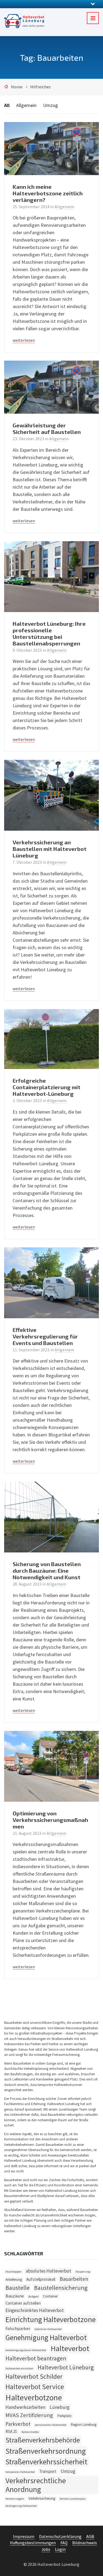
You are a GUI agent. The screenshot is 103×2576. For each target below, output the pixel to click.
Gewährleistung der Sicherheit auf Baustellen (47, 428)
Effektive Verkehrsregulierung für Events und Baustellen (45, 1336)
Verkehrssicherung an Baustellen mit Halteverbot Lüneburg (50, 849)
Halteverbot (70, 2348)
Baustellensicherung (61, 2288)
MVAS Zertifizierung (29, 2415)
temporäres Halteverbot (20, 2472)
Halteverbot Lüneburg (66, 2367)
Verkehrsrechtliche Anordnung (36, 2485)
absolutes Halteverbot (48, 2271)
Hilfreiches (41, 87)
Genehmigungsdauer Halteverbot (26, 2350)
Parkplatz (65, 2416)
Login (60, 2549)
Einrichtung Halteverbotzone (51, 2319)
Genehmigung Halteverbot (46, 2337)
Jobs (46, 2549)
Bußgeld (33, 2297)
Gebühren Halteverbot (48, 2329)
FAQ (64, 2543)
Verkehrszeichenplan (73, 2499)
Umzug (51, 105)
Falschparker (18, 2328)
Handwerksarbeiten (25, 2407)
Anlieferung (14, 2280)
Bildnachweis (85, 2543)
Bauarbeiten (74, 2279)
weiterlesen (24, 340)
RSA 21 (11, 2431)
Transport (48, 2471)
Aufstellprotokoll (41, 2279)
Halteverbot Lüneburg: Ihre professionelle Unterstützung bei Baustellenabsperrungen (49, 633)
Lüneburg (60, 2407)
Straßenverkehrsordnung (46, 2451)
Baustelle (18, 2288)
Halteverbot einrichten (19, 2368)
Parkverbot (18, 2424)
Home (17, 87)
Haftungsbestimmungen (33, 2543)
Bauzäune (15, 2296)
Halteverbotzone (34, 2397)
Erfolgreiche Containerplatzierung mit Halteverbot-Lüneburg (47, 1087)
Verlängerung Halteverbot (21, 2506)
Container (50, 2296)
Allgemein (26, 105)
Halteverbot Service (35, 2387)
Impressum (24, 2536)
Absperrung (83, 2272)
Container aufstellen (23, 2303)
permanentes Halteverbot (51, 2425)
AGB (90, 2536)
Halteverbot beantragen (36, 2358)
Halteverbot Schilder (34, 2377)
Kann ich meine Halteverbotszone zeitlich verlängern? (48, 193)
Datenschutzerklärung (60, 2536)
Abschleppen (13, 2272)
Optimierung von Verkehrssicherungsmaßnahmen (50, 1820)
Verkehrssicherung (42, 2498)
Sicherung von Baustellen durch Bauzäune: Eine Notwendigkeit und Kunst (47, 1570)
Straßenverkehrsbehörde (43, 2440)
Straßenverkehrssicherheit (46, 2462)
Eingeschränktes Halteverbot (35, 2310)
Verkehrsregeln (15, 2499)
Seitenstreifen (30, 2432)
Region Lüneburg (84, 2425)
